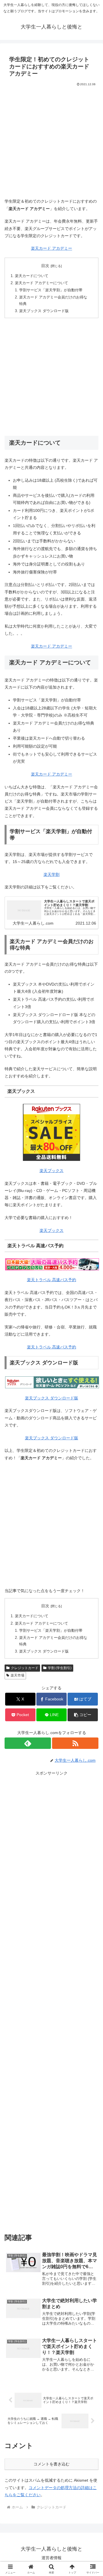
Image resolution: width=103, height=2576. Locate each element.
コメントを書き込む (51, 2464)
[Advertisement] (51, 141)
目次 (45, 266)
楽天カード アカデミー (51, 248)
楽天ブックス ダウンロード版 (44, 311)
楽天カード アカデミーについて (41, 283)
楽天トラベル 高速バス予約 (51, 1280)
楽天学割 (51, 874)
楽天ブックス (51, 1171)
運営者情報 (51, 2558)
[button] (83, 1715)
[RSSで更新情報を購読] (75, 1743)
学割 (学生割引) (60, 1668)
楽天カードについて (32, 276)
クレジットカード (25, 1668)
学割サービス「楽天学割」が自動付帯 (51, 290)
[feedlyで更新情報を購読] (28, 1743)
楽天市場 (17, 1675)
